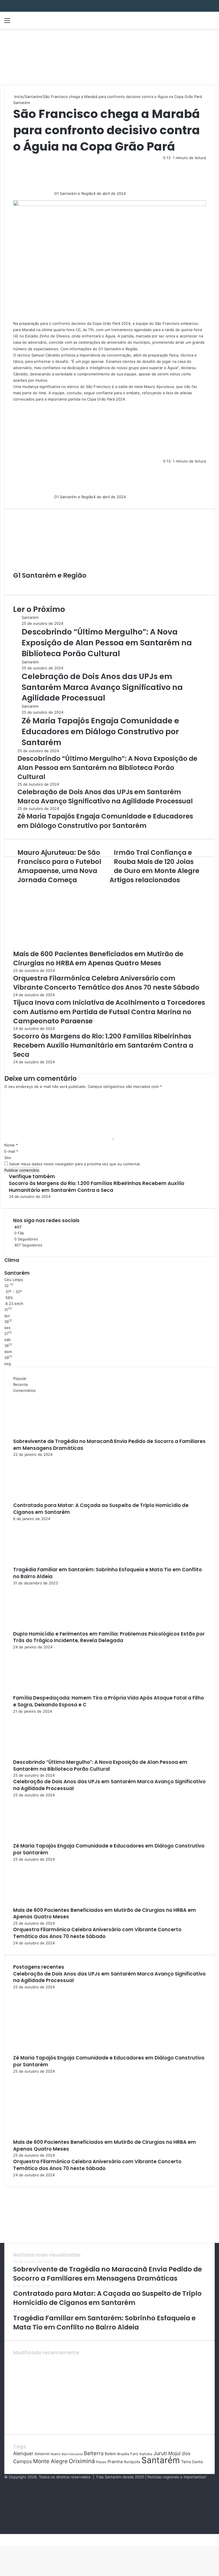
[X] (2, 2537)
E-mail (11, 1151)
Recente (21, 1384)
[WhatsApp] (5, 2537)
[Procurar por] (212, 22)
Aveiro (56, 2454)
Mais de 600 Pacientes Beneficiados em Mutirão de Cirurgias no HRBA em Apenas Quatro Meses (98, 958)
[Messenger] (3, 2537)
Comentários (24, 1390)
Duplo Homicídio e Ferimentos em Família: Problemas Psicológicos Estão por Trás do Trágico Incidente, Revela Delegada (109, 1637)
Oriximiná (82, 2461)
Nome (11, 1145)
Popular (20, 1378)
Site (8, 1158)
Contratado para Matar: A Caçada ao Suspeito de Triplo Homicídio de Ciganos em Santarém (101, 1509)
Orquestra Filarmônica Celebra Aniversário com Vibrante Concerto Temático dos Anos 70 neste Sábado (106, 983)
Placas (101, 2462)
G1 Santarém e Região (74, 193)
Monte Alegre (50, 2461)
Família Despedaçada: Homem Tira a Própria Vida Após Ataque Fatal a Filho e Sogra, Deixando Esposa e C (109, 1701)
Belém (110, 2454)
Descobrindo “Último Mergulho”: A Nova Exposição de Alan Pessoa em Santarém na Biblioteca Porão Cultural (107, 643)
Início (18, 97)
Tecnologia (14, 2501)
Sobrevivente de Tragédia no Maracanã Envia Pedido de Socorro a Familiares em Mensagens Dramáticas (109, 1445)
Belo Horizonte (72, 2454)
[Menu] (7, 22)
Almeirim (42, 2454)
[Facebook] (1, 2537)
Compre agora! (17, 2507)
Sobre (10, 2489)
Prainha (115, 2462)
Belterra (94, 2453)
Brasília (123, 2454)
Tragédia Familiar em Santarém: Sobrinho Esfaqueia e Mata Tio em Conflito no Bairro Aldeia (108, 1573)
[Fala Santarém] (44, 20)
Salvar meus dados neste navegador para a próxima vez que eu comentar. (75, 1164)
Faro (134, 2454)
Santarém (33, 97)
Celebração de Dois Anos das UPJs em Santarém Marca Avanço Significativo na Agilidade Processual (102, 687)
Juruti (160, 2453)
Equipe (10, 2495)
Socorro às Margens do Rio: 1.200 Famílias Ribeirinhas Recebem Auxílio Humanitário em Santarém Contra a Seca (103, 1045)
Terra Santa (192, 2462)
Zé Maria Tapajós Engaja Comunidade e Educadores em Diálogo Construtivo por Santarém (100, 731)
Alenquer (23, 2453)
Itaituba (146, 2454)
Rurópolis (132, 2462)
